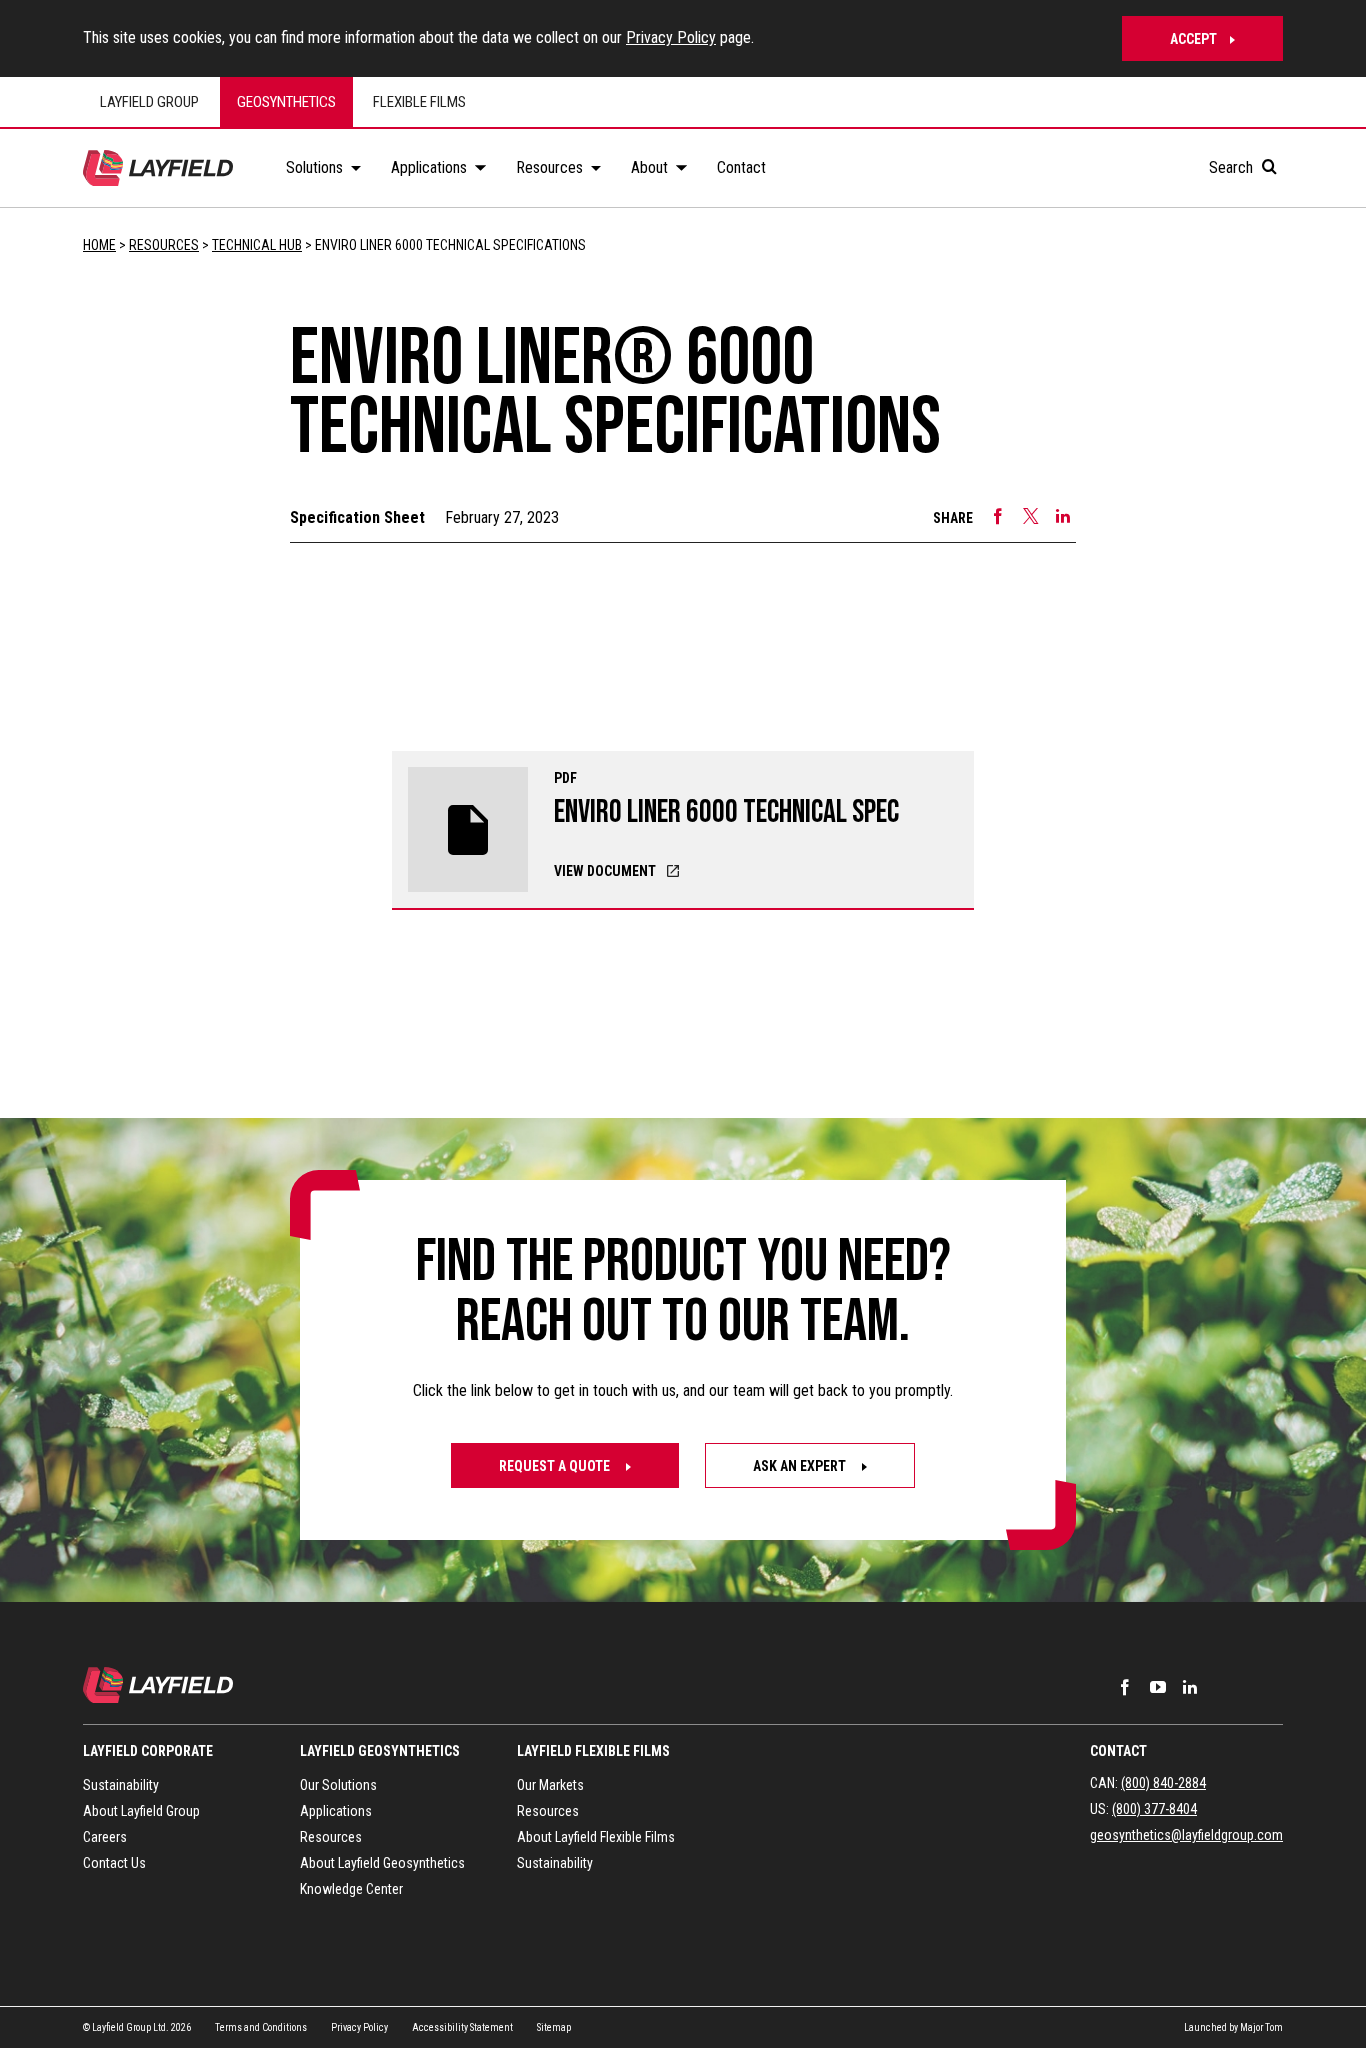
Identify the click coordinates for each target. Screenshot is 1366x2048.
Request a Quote (556, 1466)
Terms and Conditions (261, 2027)
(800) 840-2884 (1163, 1783)
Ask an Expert (801, 1466)
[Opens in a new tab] (1125, 1687)
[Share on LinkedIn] (1063, 516)
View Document (605, 871)
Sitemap (554, 2027)
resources (164, 245)
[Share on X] (1031, 516)
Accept (1193, 39)
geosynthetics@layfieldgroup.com (1186, 1835)
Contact (1118, 1751)
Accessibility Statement (462, 2027)
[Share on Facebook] (998, 516)
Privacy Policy (671, 37)
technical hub (257, 245)
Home (99, 245)
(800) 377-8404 (1154, 1809)
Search (1233, 167)
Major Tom (1261, 2027)
